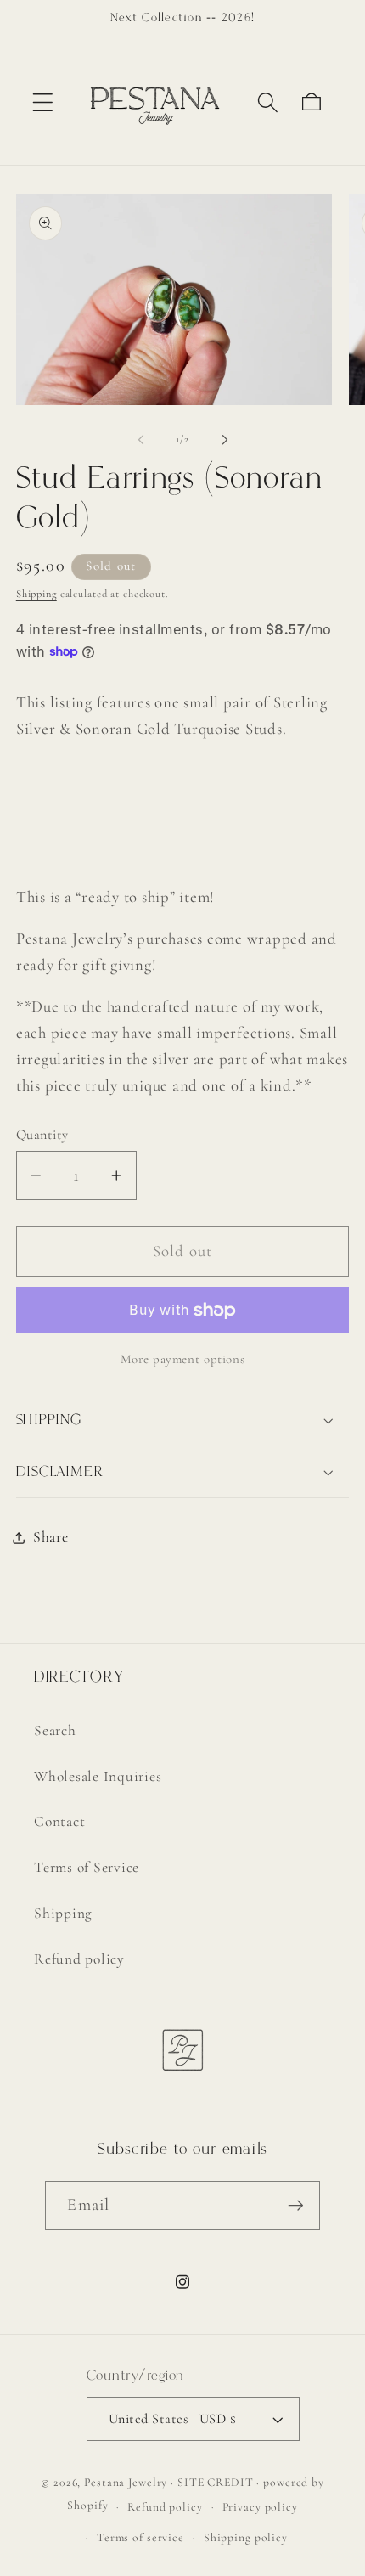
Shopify (87, 2506)
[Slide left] (141, 440)
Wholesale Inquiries (98, 1776)
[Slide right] (225, 440)
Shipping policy (246, 2537)
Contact (59, 1821)
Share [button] (51, 1537)
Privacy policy (260, 2507)
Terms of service (140, 2537)
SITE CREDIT (216, 2482)
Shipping (36, 594)
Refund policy (79, 1959)
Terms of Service (87, 1867)
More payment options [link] (183, 1359)
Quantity (42, 1135)
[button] (43, 102)
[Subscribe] (296, 2206)
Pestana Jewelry (126, 2482)
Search (55, 1730)
